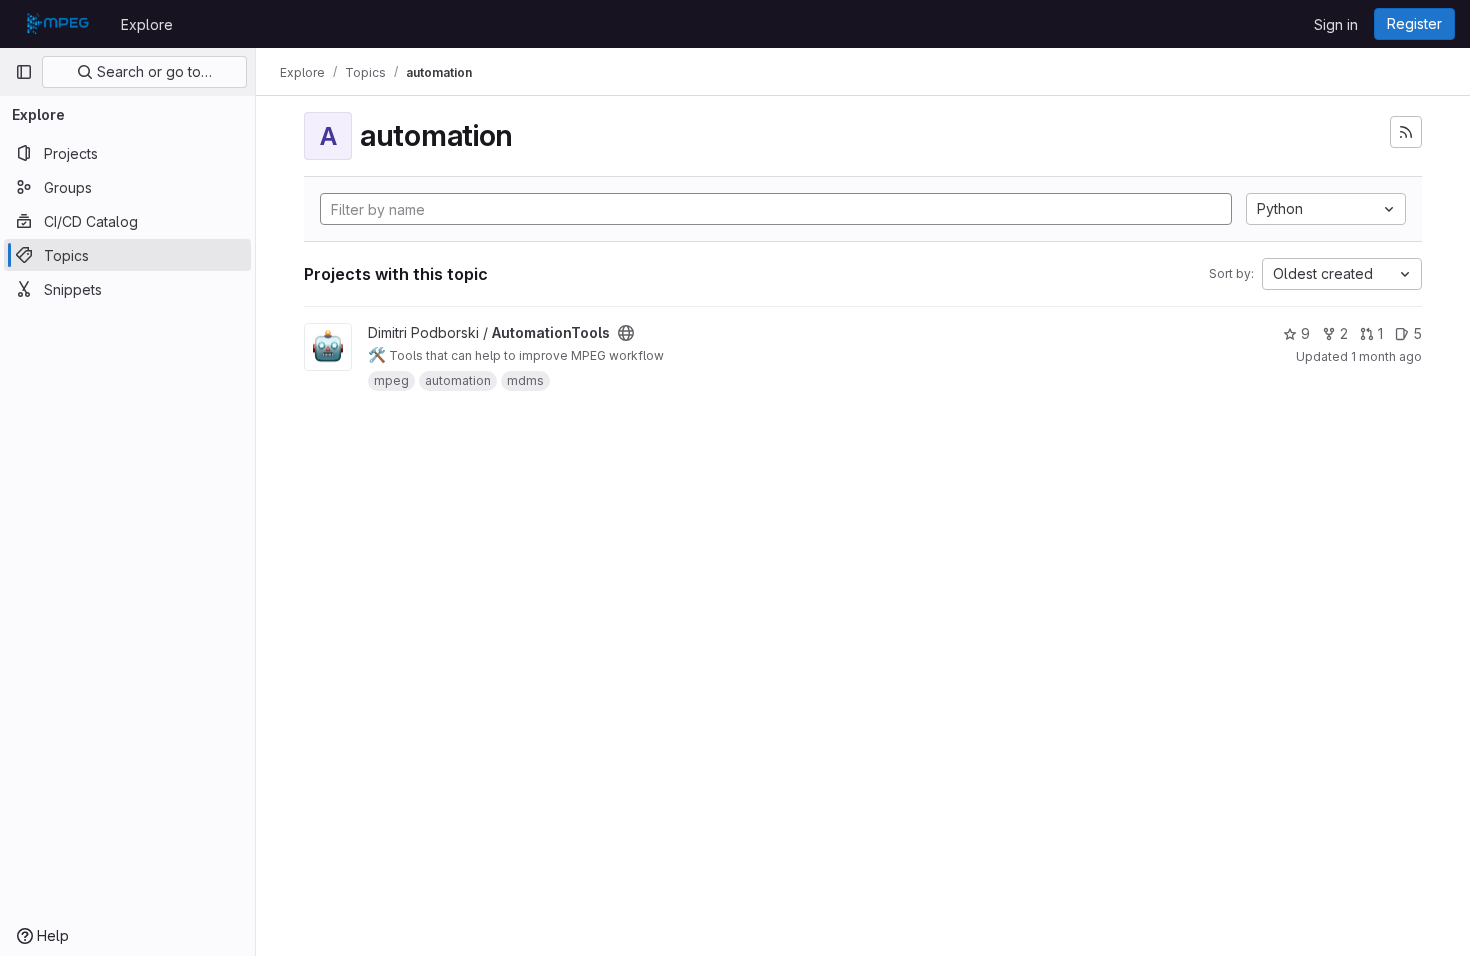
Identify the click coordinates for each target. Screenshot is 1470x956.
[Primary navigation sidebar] (24, 72)
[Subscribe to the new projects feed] (1406, 132)
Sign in (1336, 24)
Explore (147, 24)
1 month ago (1386, 356)
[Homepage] (58, 24)
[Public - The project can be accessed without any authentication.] (626, 333)
